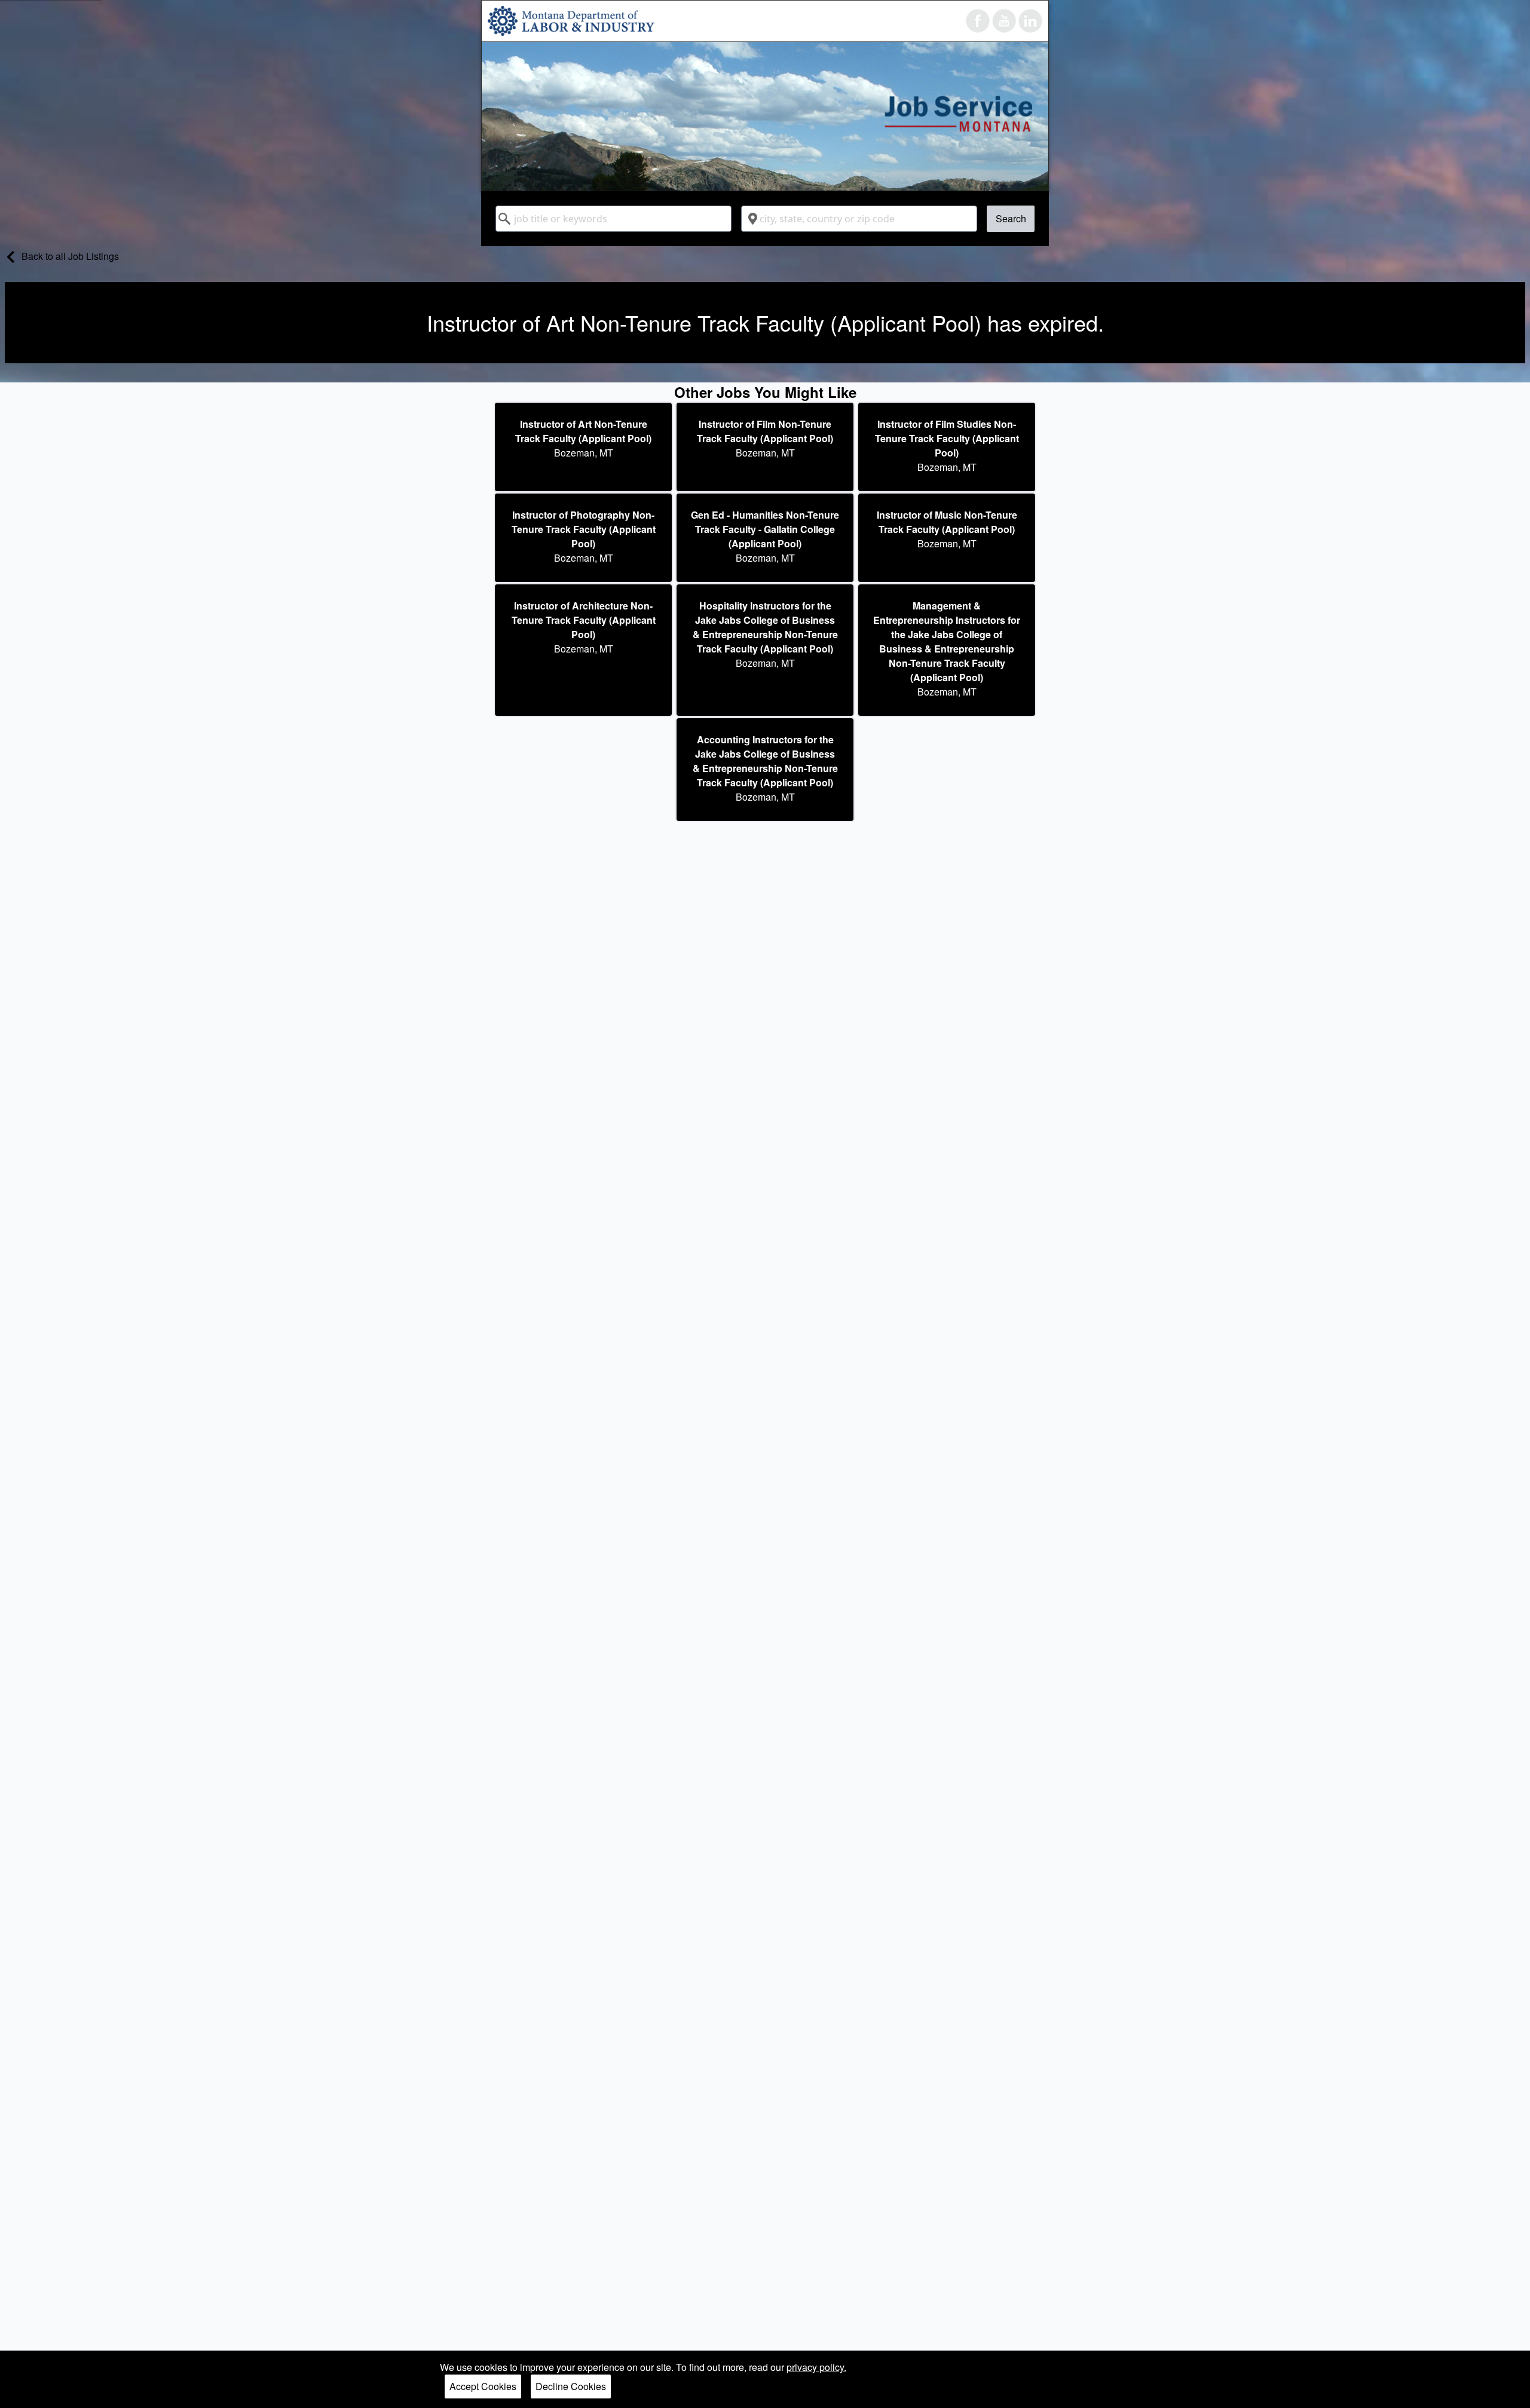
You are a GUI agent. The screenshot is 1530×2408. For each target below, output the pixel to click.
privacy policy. (816, 2367)
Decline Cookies (571, 2386)
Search (1011, 218)
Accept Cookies (483, 2386)
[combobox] (613, 219)
